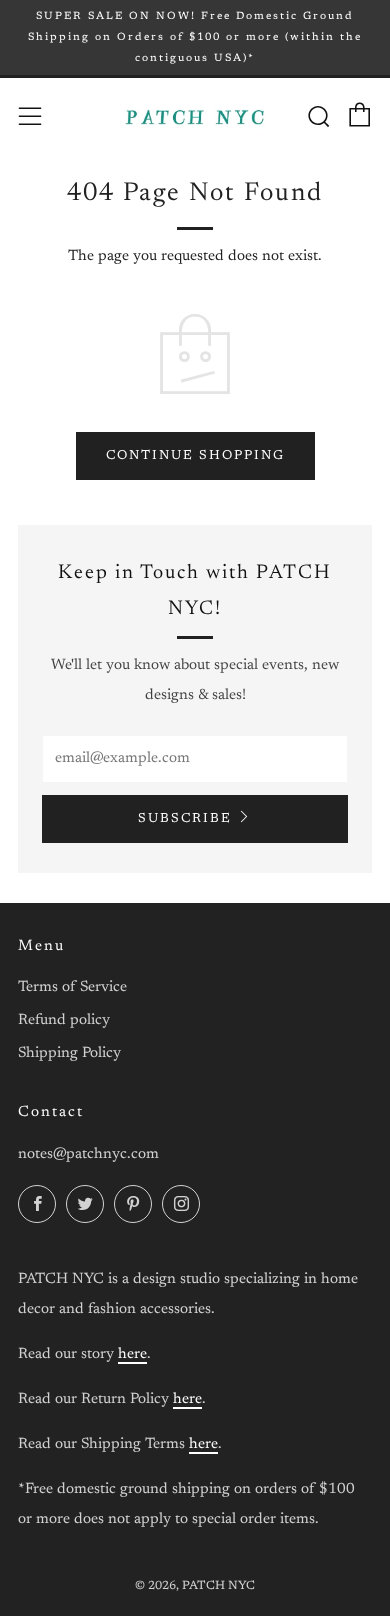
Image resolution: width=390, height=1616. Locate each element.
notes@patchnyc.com (88, 1154)
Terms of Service (72, 987)
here (132, 1354)
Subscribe (185, 818)
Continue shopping (195, 455)
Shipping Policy (69, 1053)
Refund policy (64, 1020)
